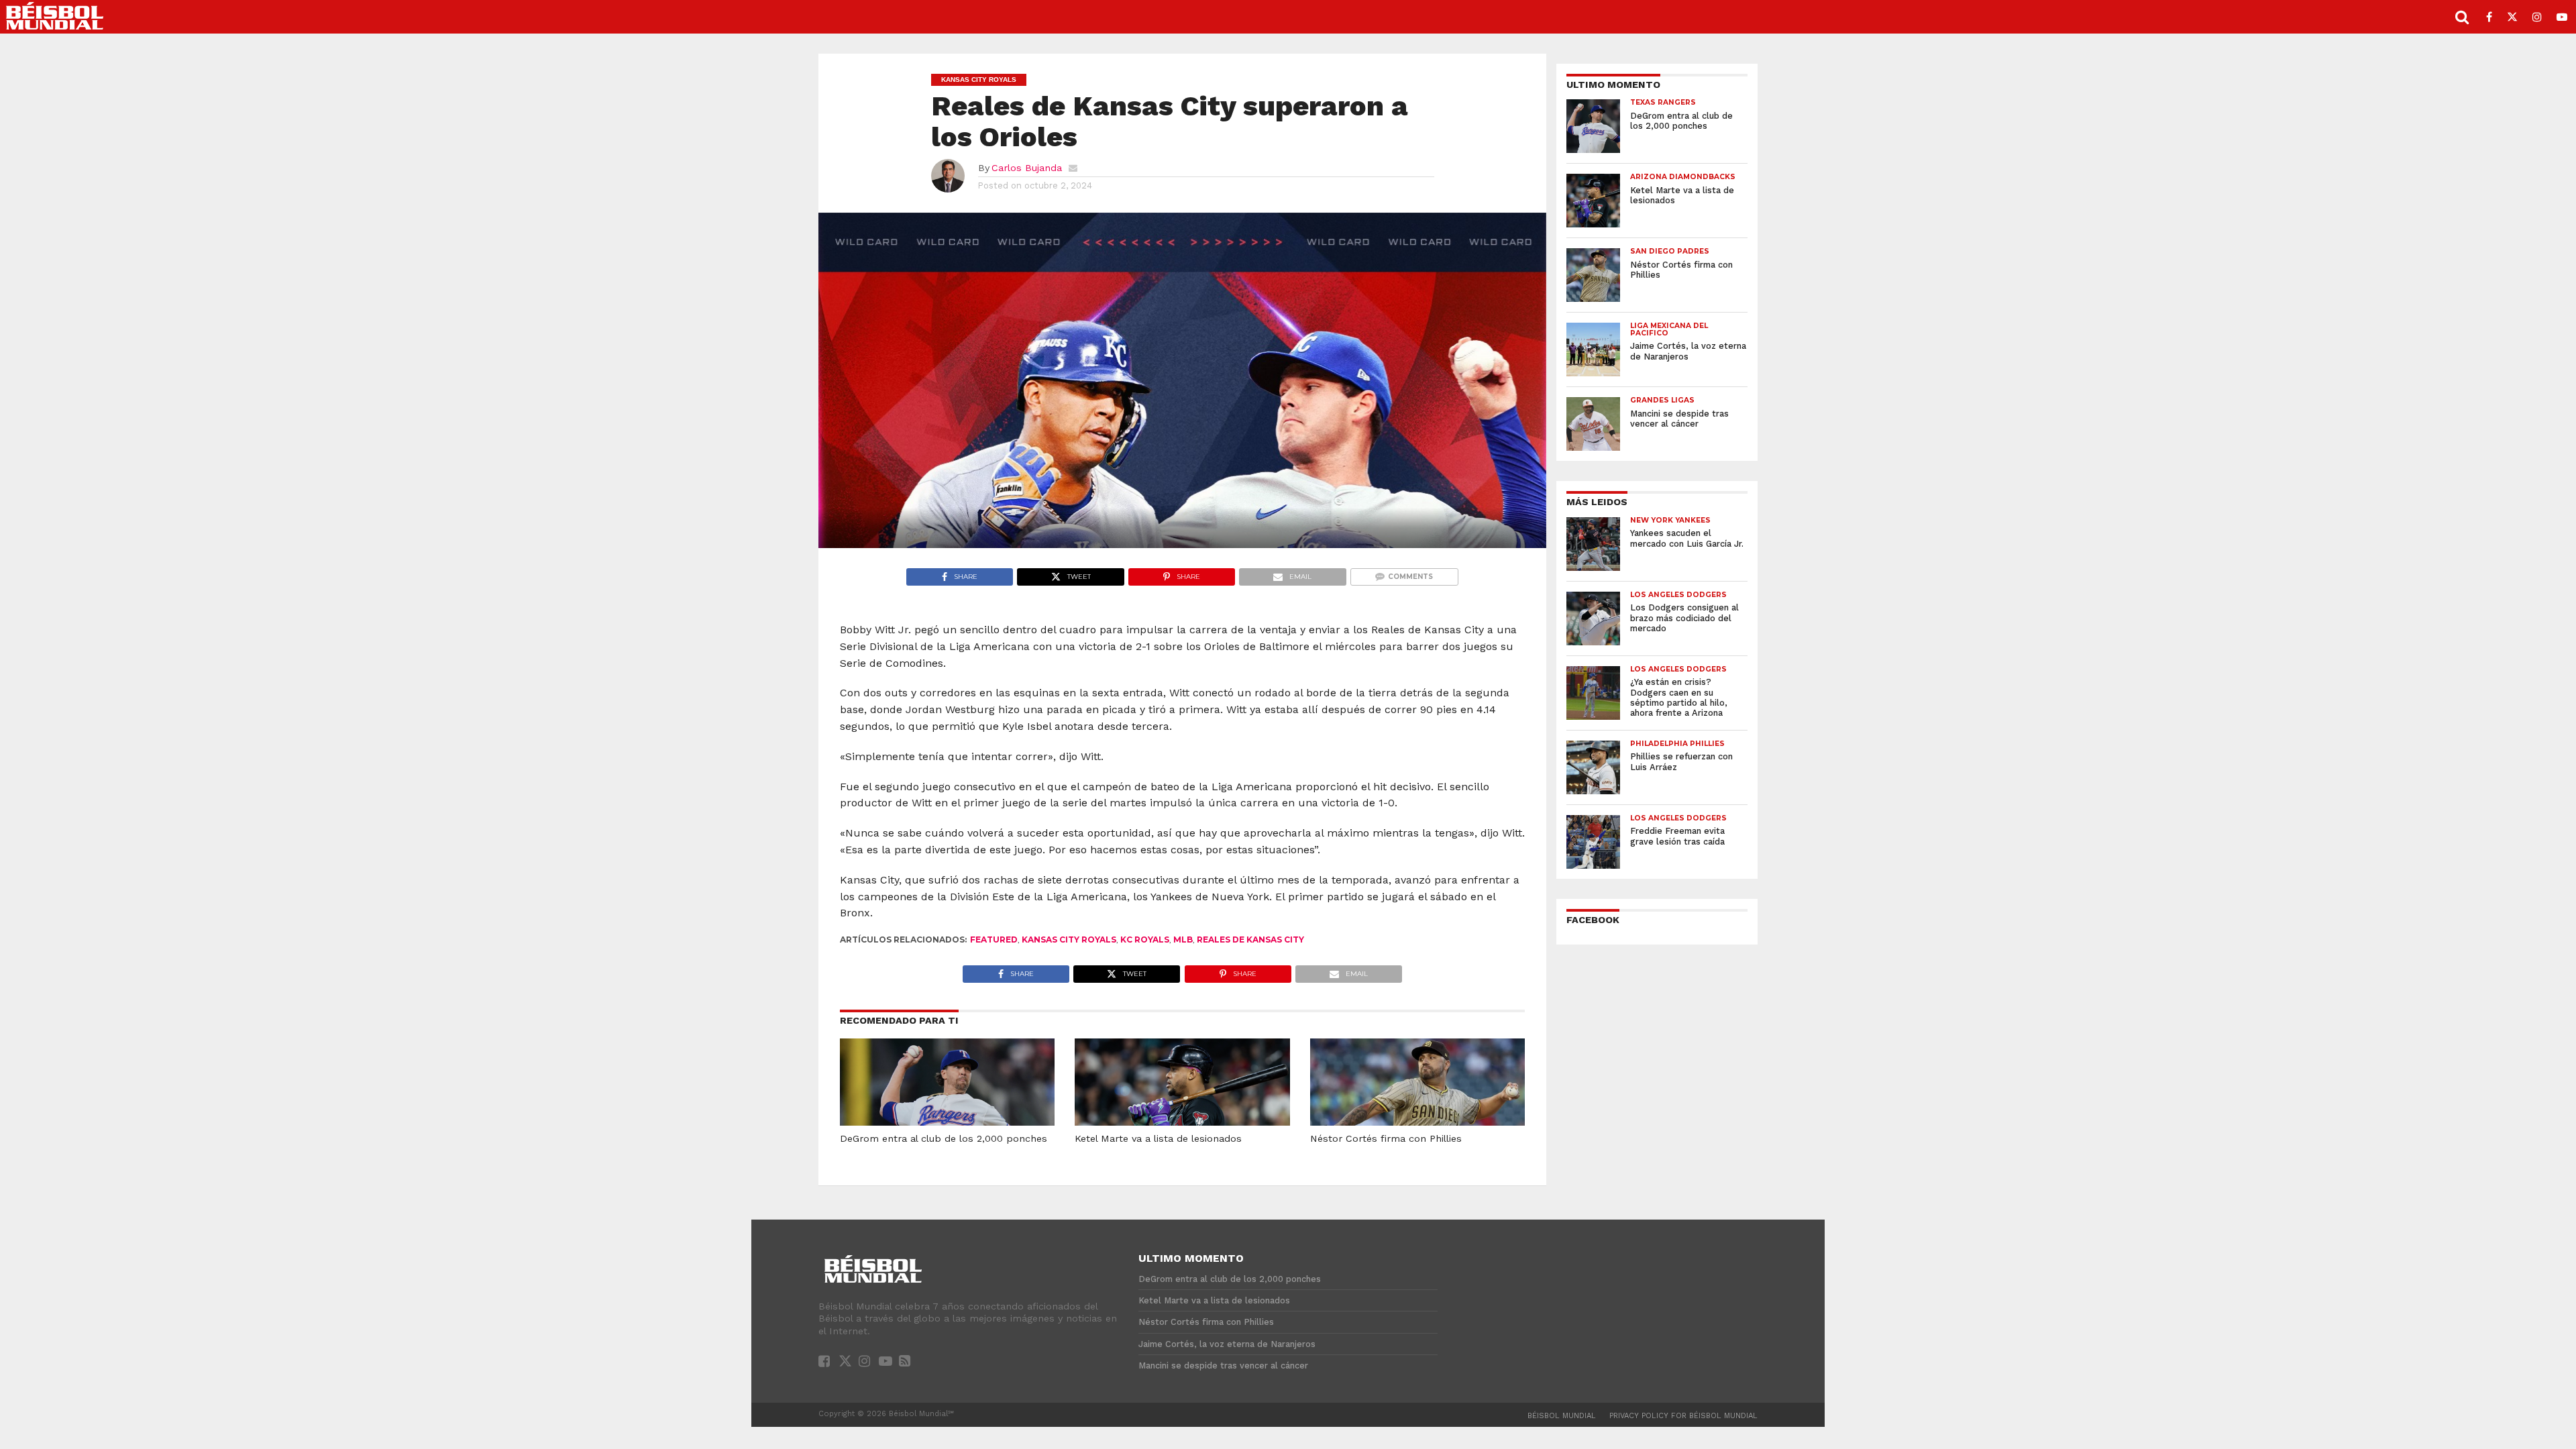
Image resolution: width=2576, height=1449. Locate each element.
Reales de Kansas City (1250, 940)
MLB (1183, 940)
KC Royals (1145, 940)
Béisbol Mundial (1562, 1416)
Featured (994, 940)
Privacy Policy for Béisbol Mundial (1683, 1416)
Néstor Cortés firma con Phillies (1386, 1138)
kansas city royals (1069, 940)
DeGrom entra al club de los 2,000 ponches (944, 1138)
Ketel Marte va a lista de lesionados (1158, 1138)
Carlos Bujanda (1027, 168)
